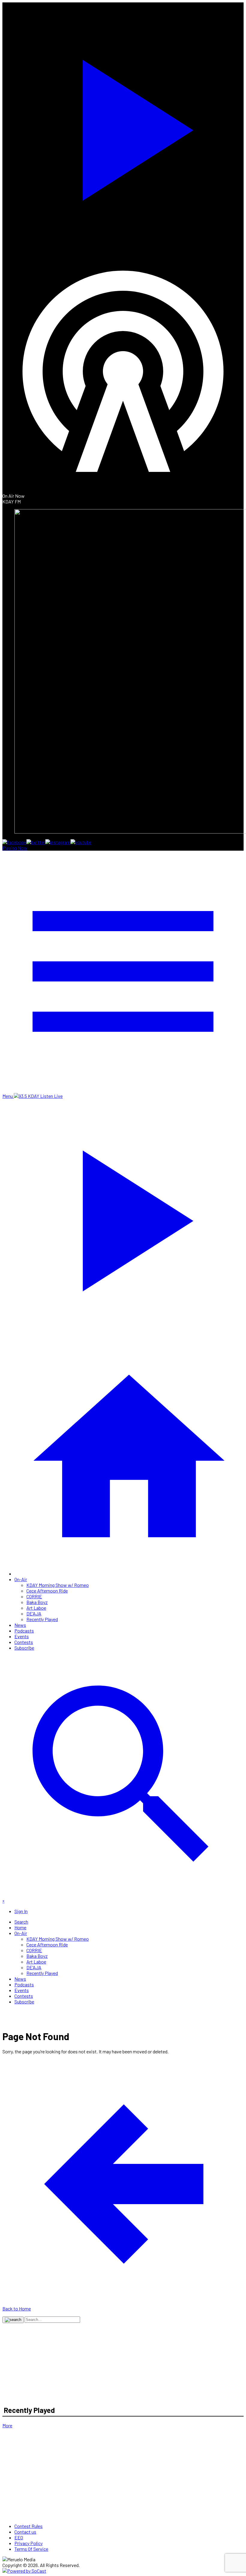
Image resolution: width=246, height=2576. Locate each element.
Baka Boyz (37, 1602)
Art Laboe (36, 1608)
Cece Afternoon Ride (47, 1591)
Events (22, 1636)
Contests (24, 1642)
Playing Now (15, 848)
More (7, 2425)
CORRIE (34, 1596)
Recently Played (42, 1619)
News (20, 1625)
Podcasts (24, 1631)
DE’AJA (34, 1613)
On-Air (21, 1579)
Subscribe (24, 1648)
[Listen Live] (123, 126)
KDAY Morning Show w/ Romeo (58, 1585)
